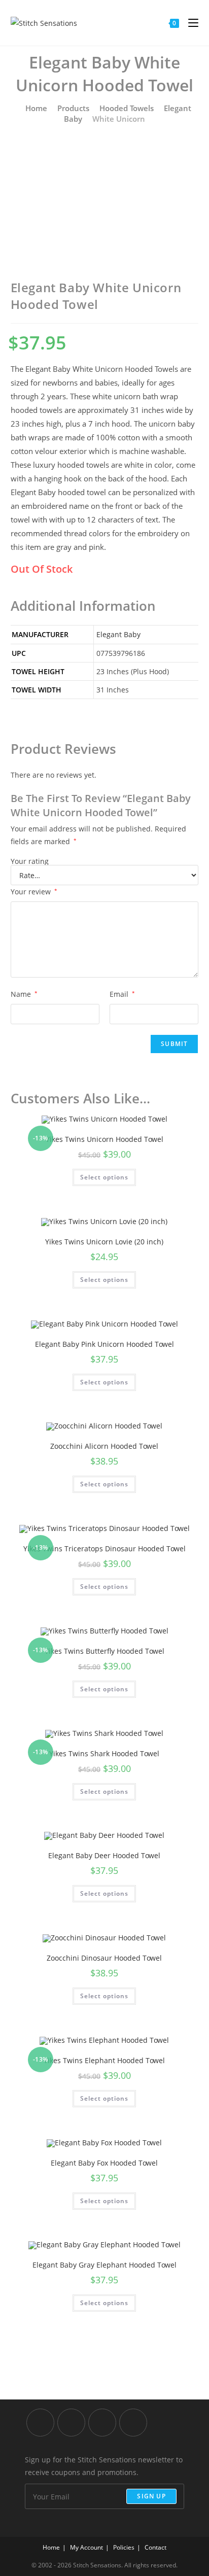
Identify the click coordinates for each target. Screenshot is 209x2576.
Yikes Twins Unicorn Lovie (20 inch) (104, 1242)
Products (73, 108)
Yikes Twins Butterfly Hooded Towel (104, 1651)
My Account (86, 2547)
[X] (40, 2423)
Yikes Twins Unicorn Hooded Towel (104, 1139)
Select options (104, 1177)
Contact (155, 2547)
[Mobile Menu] (189, 23)
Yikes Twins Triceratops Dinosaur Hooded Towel (104, 1548)
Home (35, 108)
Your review (34, 892)
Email (122, 994)
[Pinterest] (133, 2423)
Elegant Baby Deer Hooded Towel (104, 1855)
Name (24, 994)
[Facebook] (71, 2423)
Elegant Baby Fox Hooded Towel (104, 2163)
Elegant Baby (118, 634)
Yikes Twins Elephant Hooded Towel (104, 2060)
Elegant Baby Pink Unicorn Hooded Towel (104, 1344)
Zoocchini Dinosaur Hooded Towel (104, 1958)
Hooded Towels (127, 108)
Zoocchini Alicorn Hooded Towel (104, 1446)
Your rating (30, 861)
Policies (124, 2547)
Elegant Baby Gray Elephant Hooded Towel (104, 2265)
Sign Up (151, 2496)
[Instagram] (102, 2423)
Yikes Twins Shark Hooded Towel (104, 1753)
